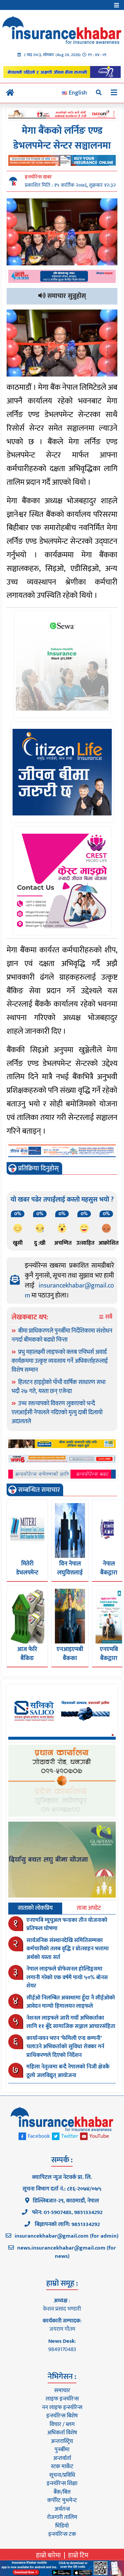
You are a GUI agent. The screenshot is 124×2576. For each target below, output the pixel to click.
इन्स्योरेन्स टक (62, 2534)
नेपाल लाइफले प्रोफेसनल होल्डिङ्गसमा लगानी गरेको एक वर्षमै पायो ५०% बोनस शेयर (67, 1977)
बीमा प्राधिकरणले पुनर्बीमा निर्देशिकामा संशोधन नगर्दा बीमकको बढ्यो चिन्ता (62, 1335)
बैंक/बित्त (62, 2492)
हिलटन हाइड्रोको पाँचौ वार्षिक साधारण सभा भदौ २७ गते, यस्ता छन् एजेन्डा (59, 1387)
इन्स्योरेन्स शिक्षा (62, 2483)
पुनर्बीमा (62, 2450)
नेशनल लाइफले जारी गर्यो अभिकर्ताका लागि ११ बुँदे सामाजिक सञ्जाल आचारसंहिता (71, 2022)
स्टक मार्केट (62, 2467)
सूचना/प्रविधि (62, 2475)
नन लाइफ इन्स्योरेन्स (62, 2407)
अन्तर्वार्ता (62, 2458)
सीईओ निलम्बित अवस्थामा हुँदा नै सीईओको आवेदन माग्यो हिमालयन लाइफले (71, 2002)
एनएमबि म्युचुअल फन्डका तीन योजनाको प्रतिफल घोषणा (67, 1924)
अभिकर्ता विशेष (62, 2433)
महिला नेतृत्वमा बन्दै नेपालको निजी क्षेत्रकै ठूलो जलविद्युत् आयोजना (68, 2071)
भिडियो (62, 2526)
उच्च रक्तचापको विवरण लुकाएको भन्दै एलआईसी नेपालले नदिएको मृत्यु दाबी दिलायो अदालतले (57, 1413)
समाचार (62, 2391)
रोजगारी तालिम (62, 2517)
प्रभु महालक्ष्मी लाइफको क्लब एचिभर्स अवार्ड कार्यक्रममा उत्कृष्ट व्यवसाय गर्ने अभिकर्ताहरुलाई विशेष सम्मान (60, 1361)
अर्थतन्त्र (62, 2509)
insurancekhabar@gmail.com (69, 1290)
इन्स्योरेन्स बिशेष (62, 2416)
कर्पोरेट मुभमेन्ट (62, 2500)
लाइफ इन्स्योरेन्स (62, 2399)
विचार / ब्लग (62, 2424)
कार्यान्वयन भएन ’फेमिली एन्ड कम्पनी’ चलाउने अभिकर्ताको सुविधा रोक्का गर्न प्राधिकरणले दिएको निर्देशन (65, 2047)
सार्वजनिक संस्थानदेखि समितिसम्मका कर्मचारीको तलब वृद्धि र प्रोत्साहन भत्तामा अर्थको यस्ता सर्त (68, 1949)
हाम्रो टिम (78, 2555)
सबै (108, 1317)
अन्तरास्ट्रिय (62, 2441)
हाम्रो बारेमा (48, 2555)
